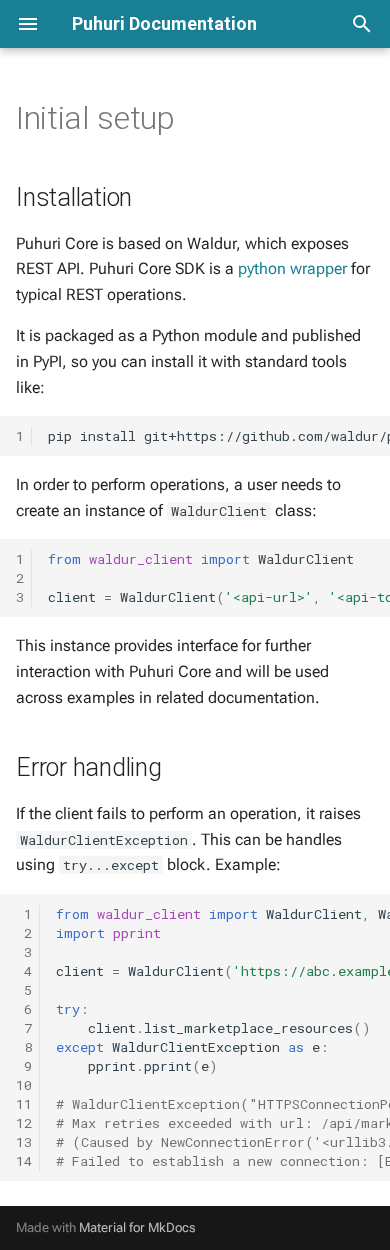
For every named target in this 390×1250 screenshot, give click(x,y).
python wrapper (292, 268)
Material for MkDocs (137, 1227)
